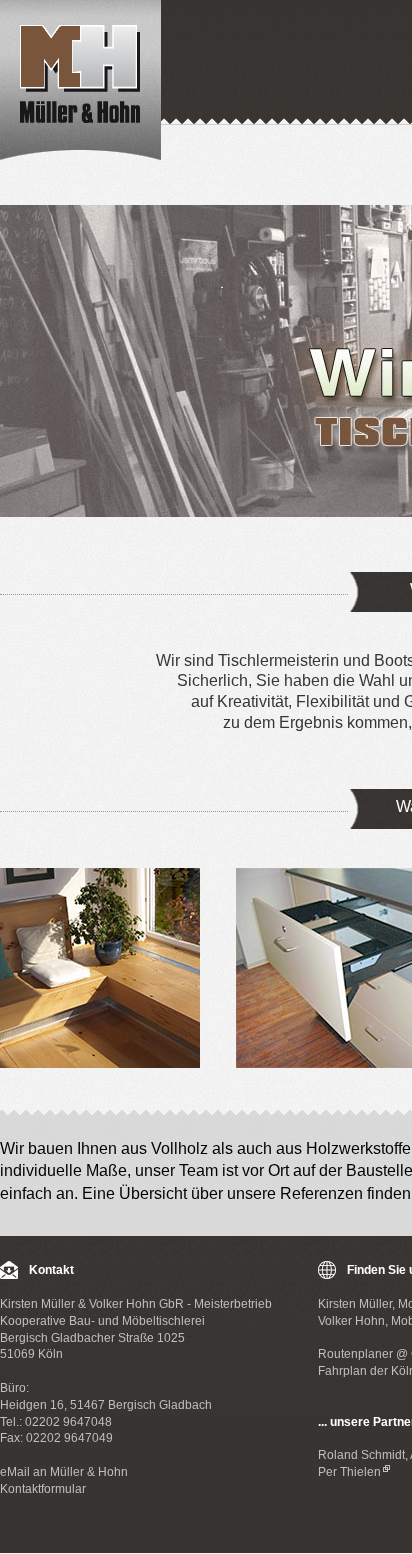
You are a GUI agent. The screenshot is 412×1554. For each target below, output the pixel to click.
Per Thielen (349, 1472)
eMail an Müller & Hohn (64, 1472)
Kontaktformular (43, 1489)
